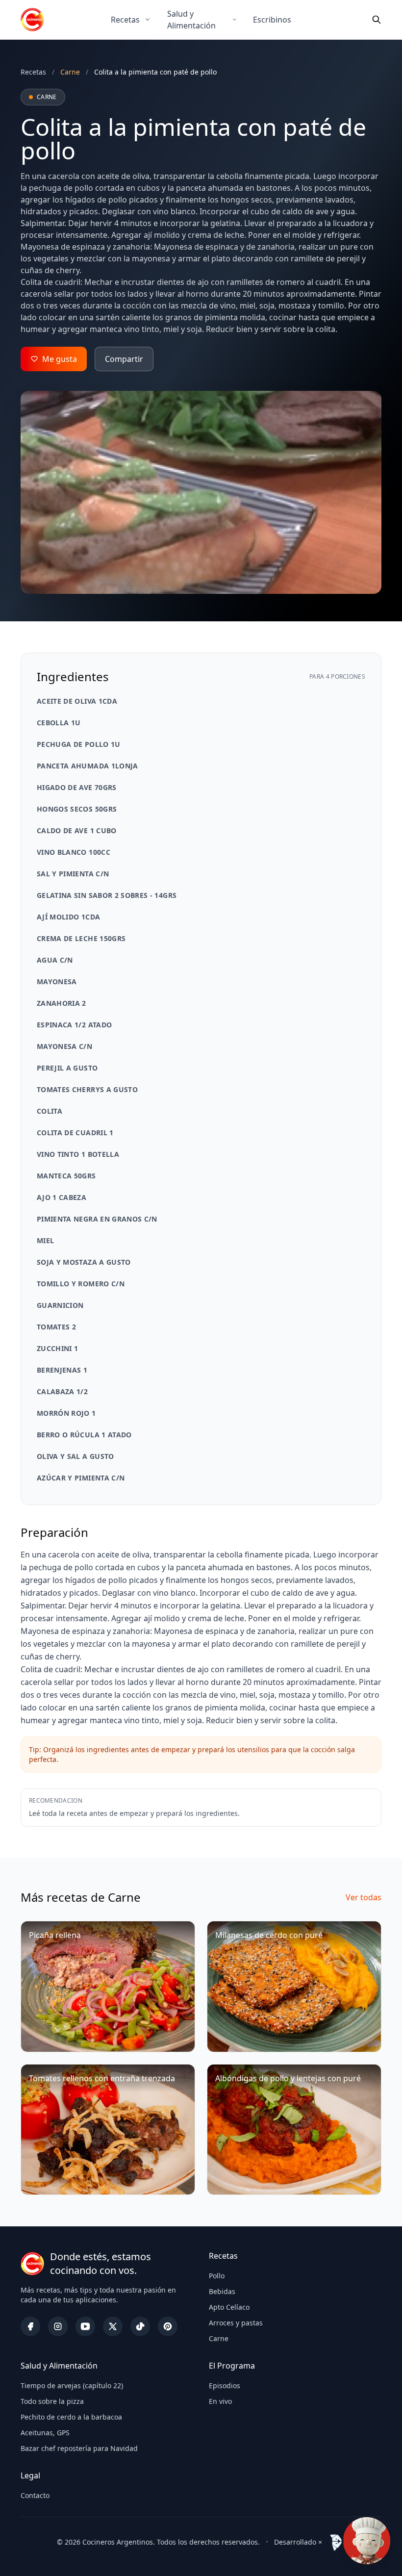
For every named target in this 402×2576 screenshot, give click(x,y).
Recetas (125, 20)
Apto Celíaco (229, 2307)
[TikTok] (140, 2326)
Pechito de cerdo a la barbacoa (71, 2417)
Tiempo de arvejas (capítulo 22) (72, 2385)
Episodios (225, 2385)
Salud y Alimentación (191, 20)
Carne (219, 2338)
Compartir (124, 359)
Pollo (217, 2276)
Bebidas (222, 2291)
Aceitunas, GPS (45, 2433)
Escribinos (272, 20)
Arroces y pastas (236, 2323)
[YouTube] (85, 2326)
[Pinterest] (168, 2326)
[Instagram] (58, 2326)
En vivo (220, 2401)
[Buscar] (377, 20)
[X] (113, 2326)
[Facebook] (30, 2326)
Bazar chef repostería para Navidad (79, 2448)
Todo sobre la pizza (52, 2401)
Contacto (35, 2495)
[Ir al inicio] (32, 20)
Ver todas (364, 1897)
